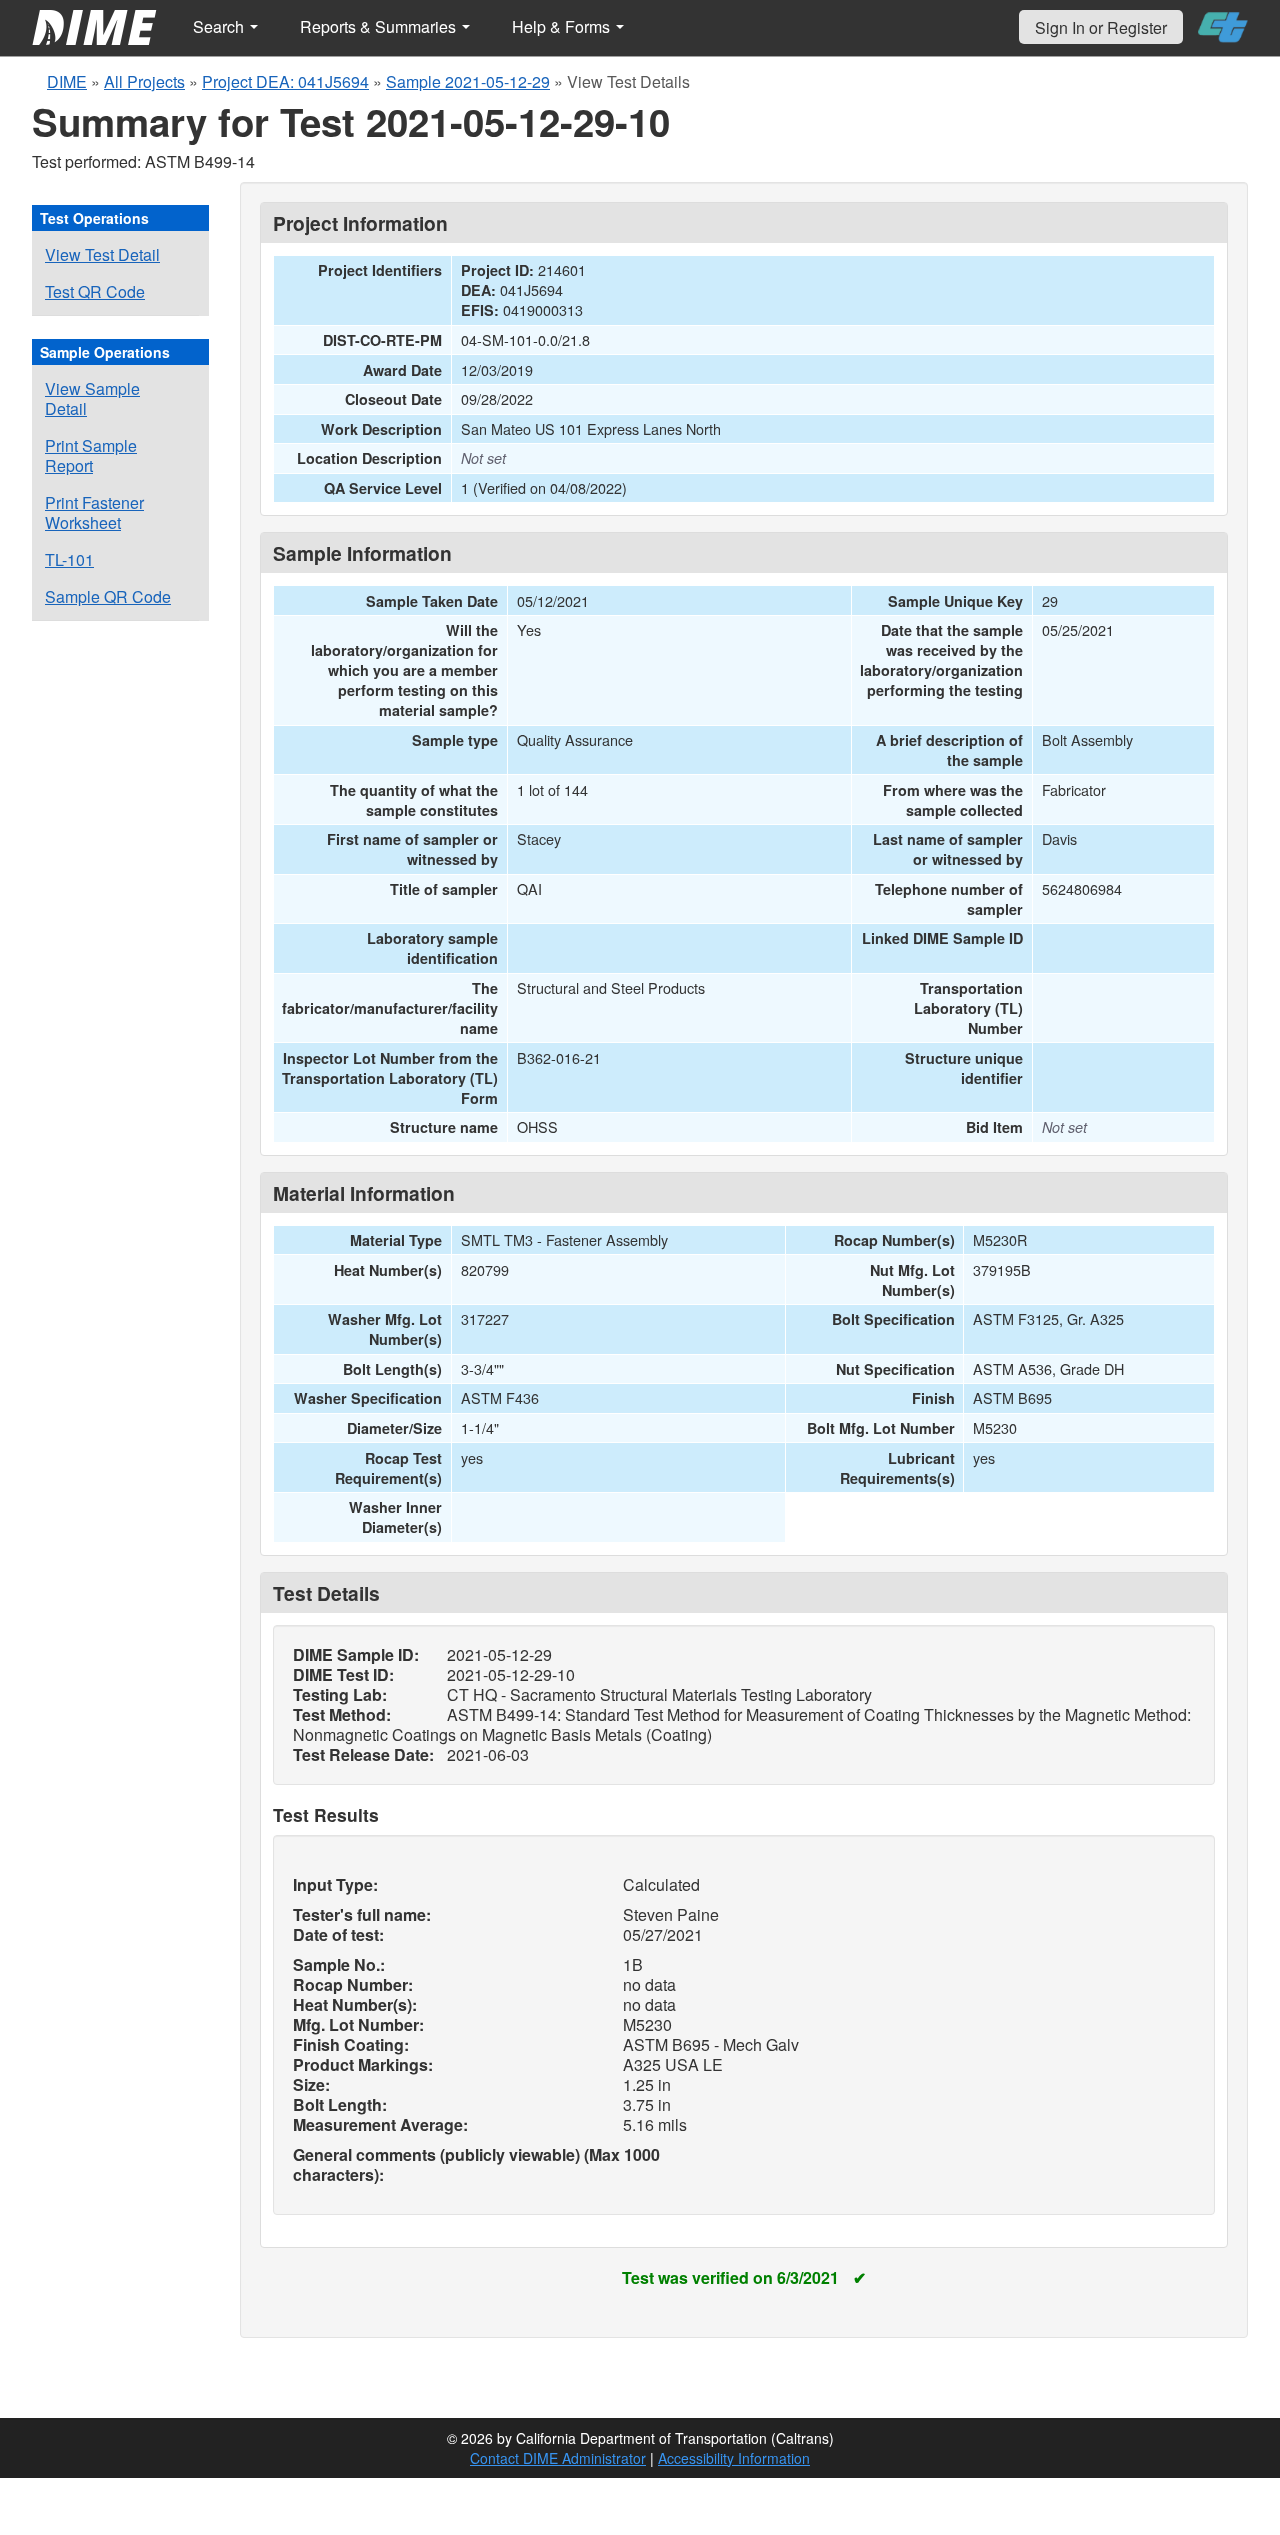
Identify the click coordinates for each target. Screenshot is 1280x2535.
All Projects (144, 81)
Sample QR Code (108, 596)
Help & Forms (563, 26)
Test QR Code (95, 291)
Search (220, 26)
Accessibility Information (734, 2458)
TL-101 (69, 559)
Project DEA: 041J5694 (285, 81)
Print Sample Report (91, 455)
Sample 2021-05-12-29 (468, 81)
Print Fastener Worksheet (94, 512)
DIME (67, 81)
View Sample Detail (92, 398)
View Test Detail (102, 254)
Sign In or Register (1101, 27)
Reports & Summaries (380, 26)
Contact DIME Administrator (558, 2458)
